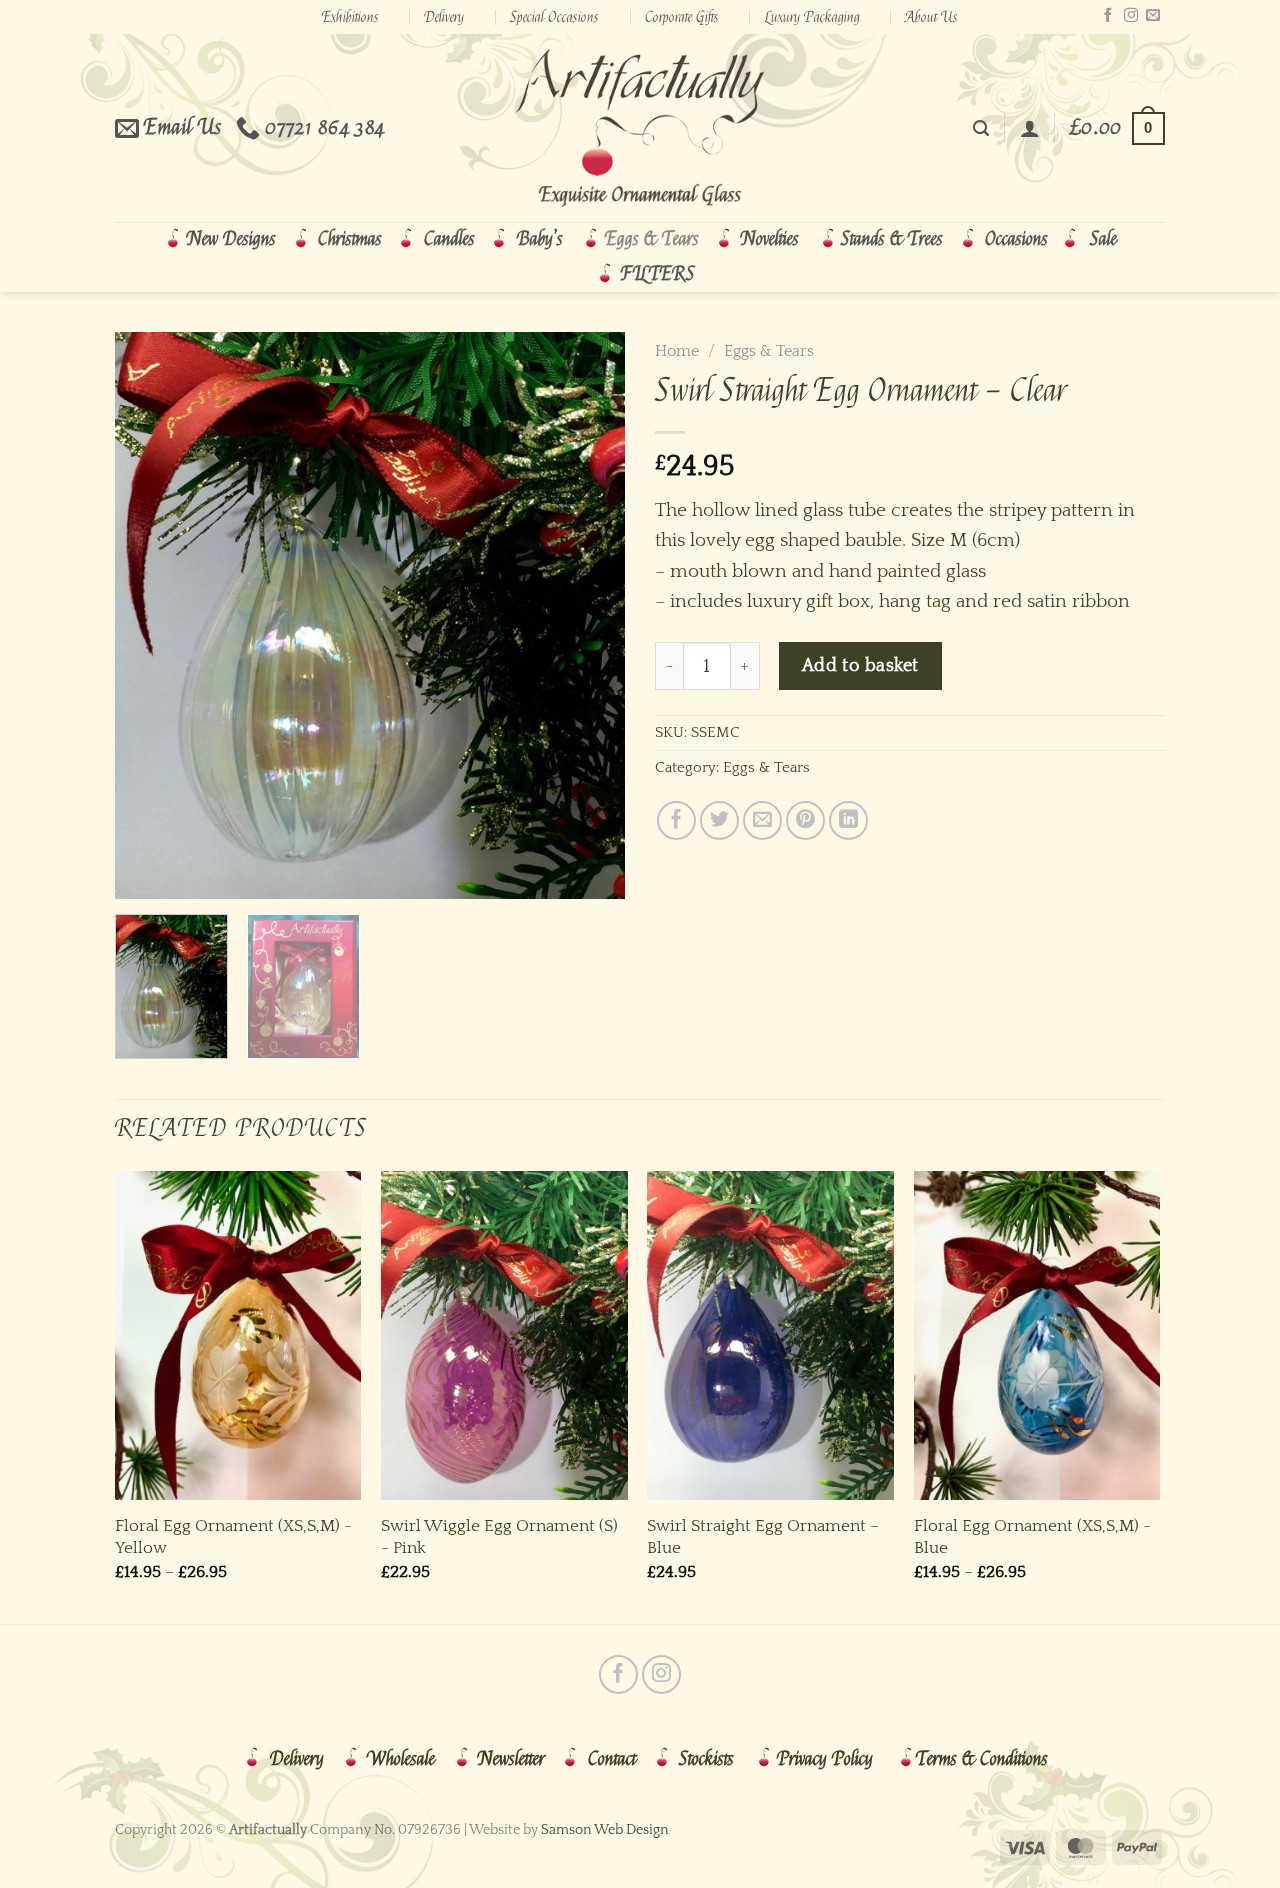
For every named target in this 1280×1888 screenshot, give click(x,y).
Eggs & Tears (652, 239)
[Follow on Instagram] (1131, 16)
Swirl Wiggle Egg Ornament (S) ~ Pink (499, 1536)
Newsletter (511, 1759)
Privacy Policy (825, 1759)
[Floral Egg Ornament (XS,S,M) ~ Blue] (1037, 1335)
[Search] (981, 128)
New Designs (231, 239)
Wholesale (401, 1759)
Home (677, 351)
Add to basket (860, 665)
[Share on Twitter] (719, 820)
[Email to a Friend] (762, 820)
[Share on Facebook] (676, 820)
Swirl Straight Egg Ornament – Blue (763, 1536)
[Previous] (150, 615)
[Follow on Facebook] (1108, 16)
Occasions (1016, 239)
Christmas (350, 239)
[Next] (590, 615)
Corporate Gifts (682, 17)
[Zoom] (145, 871)
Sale (1103, 239)
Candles (449, 239)
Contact (612, 1759)
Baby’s (540, 239)
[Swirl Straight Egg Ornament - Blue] (770, 1335)
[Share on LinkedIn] (848, 820)
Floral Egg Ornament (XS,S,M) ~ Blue (1032, 1536)
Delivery (444, 17)
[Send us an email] (1153, 16)
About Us (931, 17)
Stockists (706, 1759)
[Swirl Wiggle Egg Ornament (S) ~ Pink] (504, 1335)
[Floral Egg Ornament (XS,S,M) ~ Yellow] (238, 1335)
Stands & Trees (892, 239)
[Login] (1030, 128)
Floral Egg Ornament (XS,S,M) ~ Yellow (233, 1536)
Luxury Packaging (812, 17)
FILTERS (658, 274)
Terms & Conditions (982, 1759)
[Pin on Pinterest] (805, 820)
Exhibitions (350, 17)
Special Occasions (554, 17)
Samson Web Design (605, 1830)
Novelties (770, 239)
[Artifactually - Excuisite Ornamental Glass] (640, 128)
